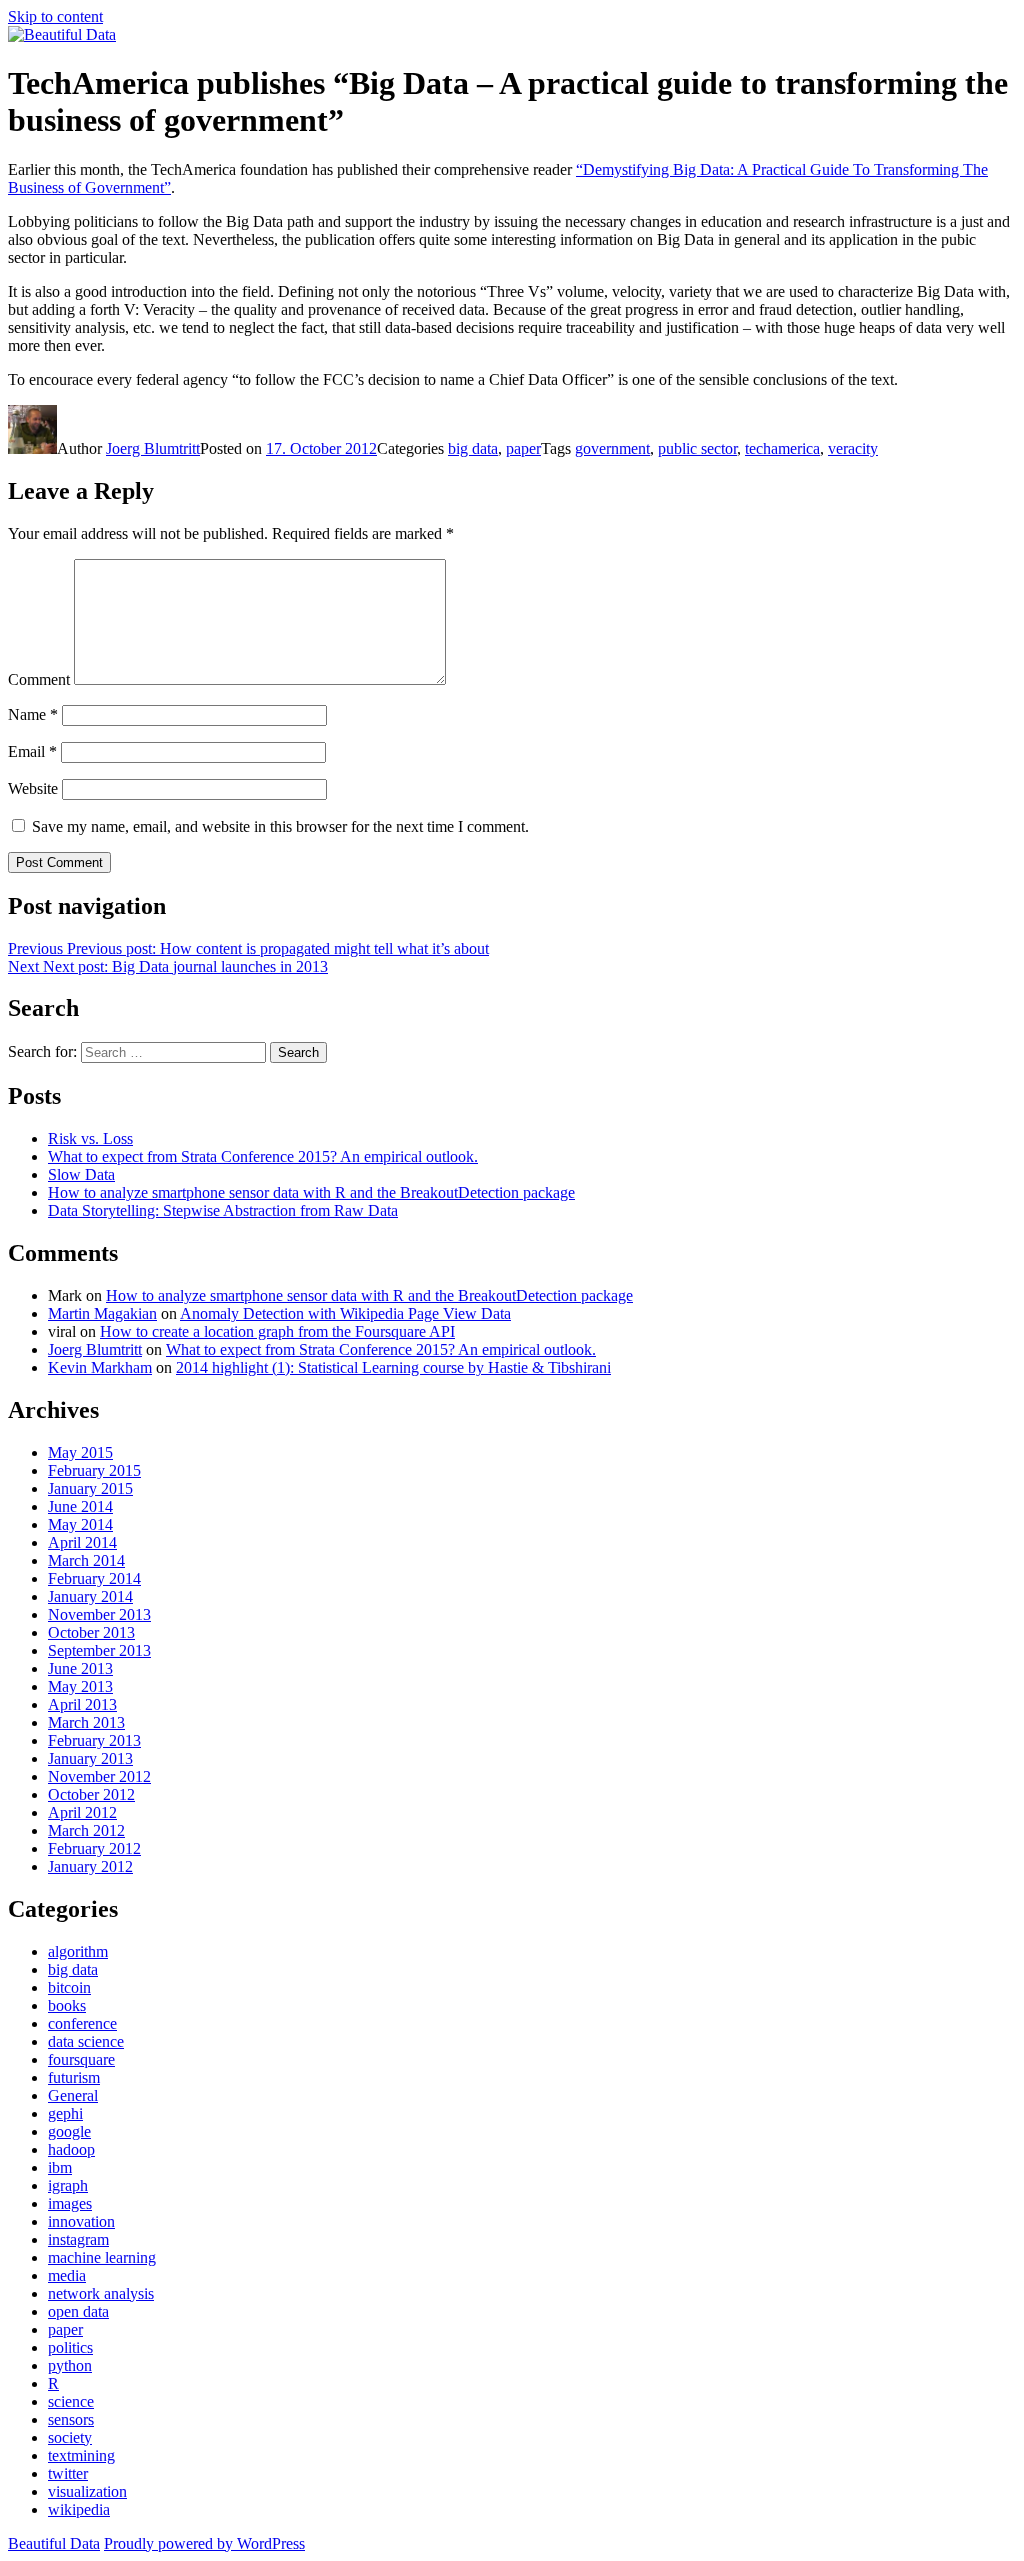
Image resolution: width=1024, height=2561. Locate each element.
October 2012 (91, 1794)
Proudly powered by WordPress (204, 2543)
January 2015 (90, 1488)
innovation (81, 2221)
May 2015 (80, 1452)
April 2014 (82, 1542)
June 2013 (80, 1668)
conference (82, 2023)
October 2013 (91, 1632)
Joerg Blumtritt (153, 448)
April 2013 (82, 1704)
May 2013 (80, 1686)
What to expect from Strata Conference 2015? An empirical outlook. (263, 1156)
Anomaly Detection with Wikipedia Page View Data (345, 1313)
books (67, 2005)
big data (473, 448)
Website (33, 788)
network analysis (101, 2293)
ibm (60, 2167)
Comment (39, 679)
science (71, 2401)
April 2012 (82, 1812)
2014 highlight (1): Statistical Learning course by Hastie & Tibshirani (393, 1367)
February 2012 (94, 1848)
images (70, 2203)
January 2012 (90, 1866)
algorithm (78, 1951)
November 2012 (99, 1776)
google (69, 2131)
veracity (853, 448)
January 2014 (90, 1596)
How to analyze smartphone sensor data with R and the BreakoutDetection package (311, 1192)
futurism (74, 2077)
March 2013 (86, 1722)
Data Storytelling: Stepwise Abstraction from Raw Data (223, 1210)
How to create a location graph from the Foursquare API (277, 1331)
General (73, 2095)
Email (32, 751)
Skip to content (55, 16)
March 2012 (86, 1830)
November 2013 (99, 1614)
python (70, 2365)
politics (70, 2347)
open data (78, 2311)
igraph (68, 2185)
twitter (68, 2473)
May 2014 (80, 1524)
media (67, 2275)
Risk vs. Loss (90, 1138)
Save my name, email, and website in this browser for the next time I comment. (280, 826)
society (70, 2437)
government (612, 448)
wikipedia (79, 2509)
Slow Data (81, 1174)
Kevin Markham (100, 1367)
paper (523, 448)
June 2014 (80, 1506)
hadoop (71, 2149)
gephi (65, 2113)
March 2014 (86, 1560)
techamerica (782, 448)
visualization (87, 2491)
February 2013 (94, 1740)
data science (86, 2041)
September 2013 (99, 1650)
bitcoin (69, 1987)
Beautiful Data (54, 2543)
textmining (81, 2455)
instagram (78, 2239)
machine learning (102, 2257)
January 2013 (90, 1758)
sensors (71, 2419)
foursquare (81, 2059)
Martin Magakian (102, 1313)
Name (33, 714)
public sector (697, 448)
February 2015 (94, 1470)
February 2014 (94, 1578)
